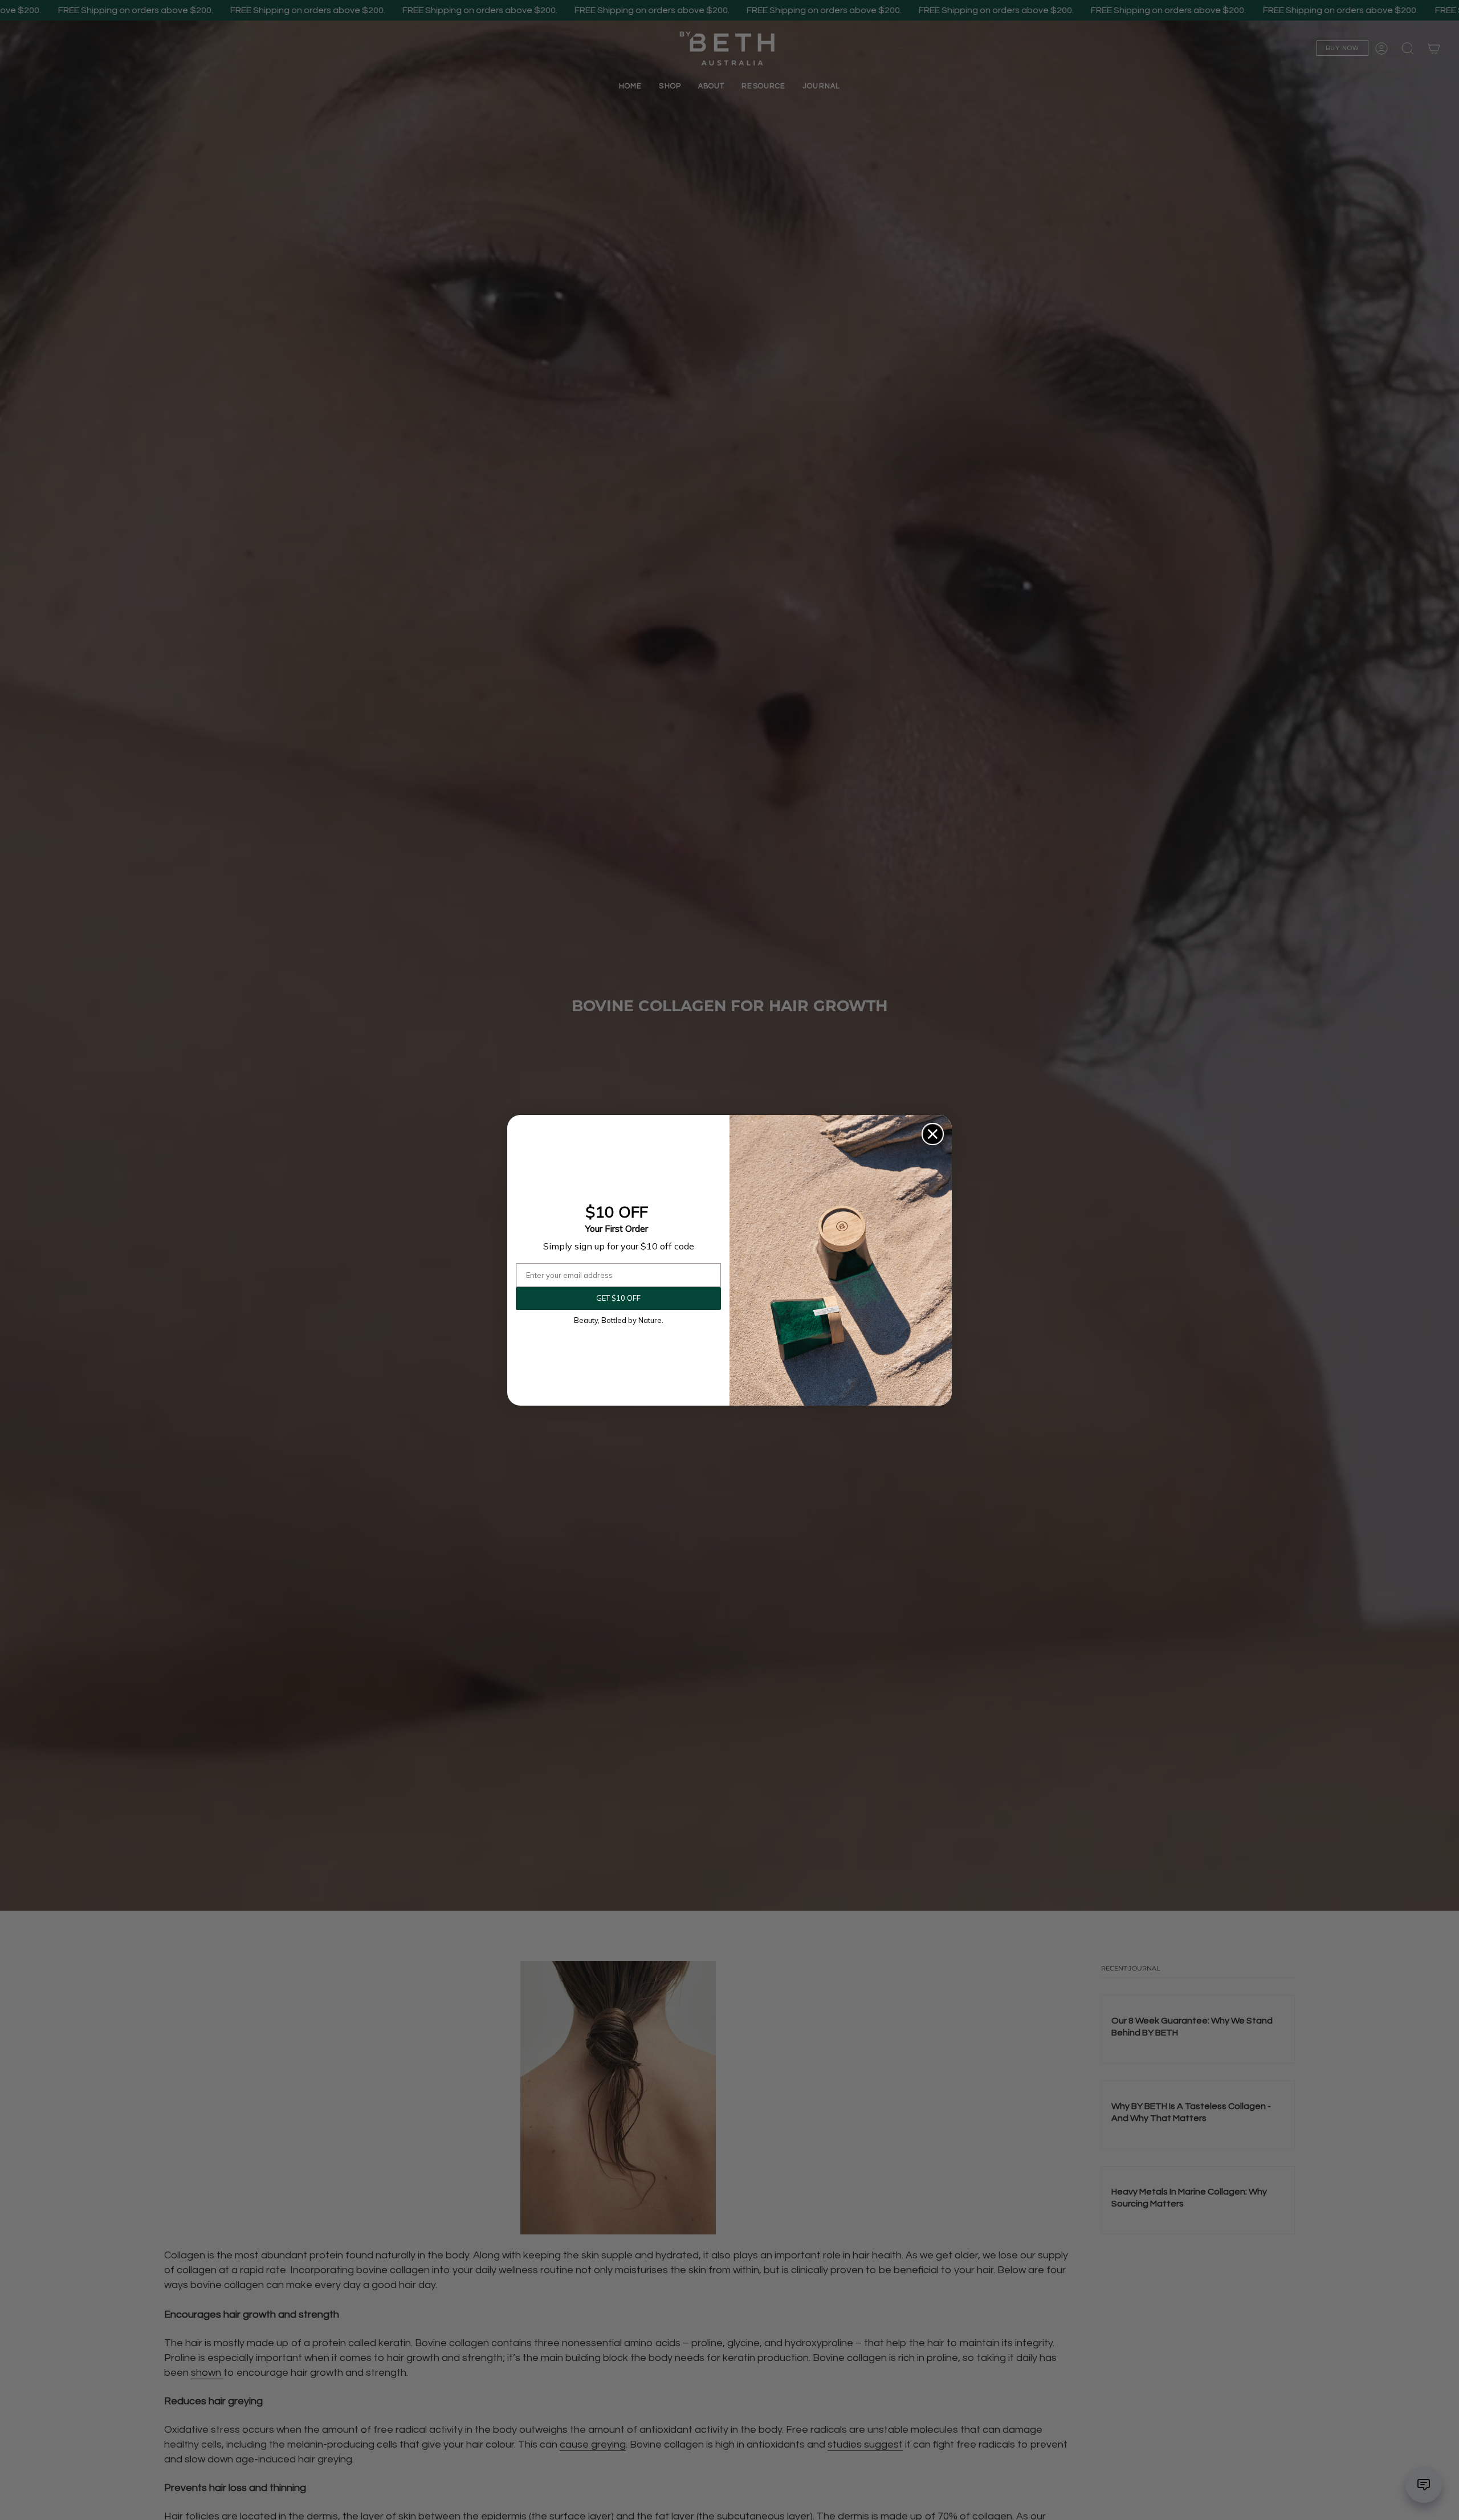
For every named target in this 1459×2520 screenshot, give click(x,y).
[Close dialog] (933, 1134)
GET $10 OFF (618, 1298)
